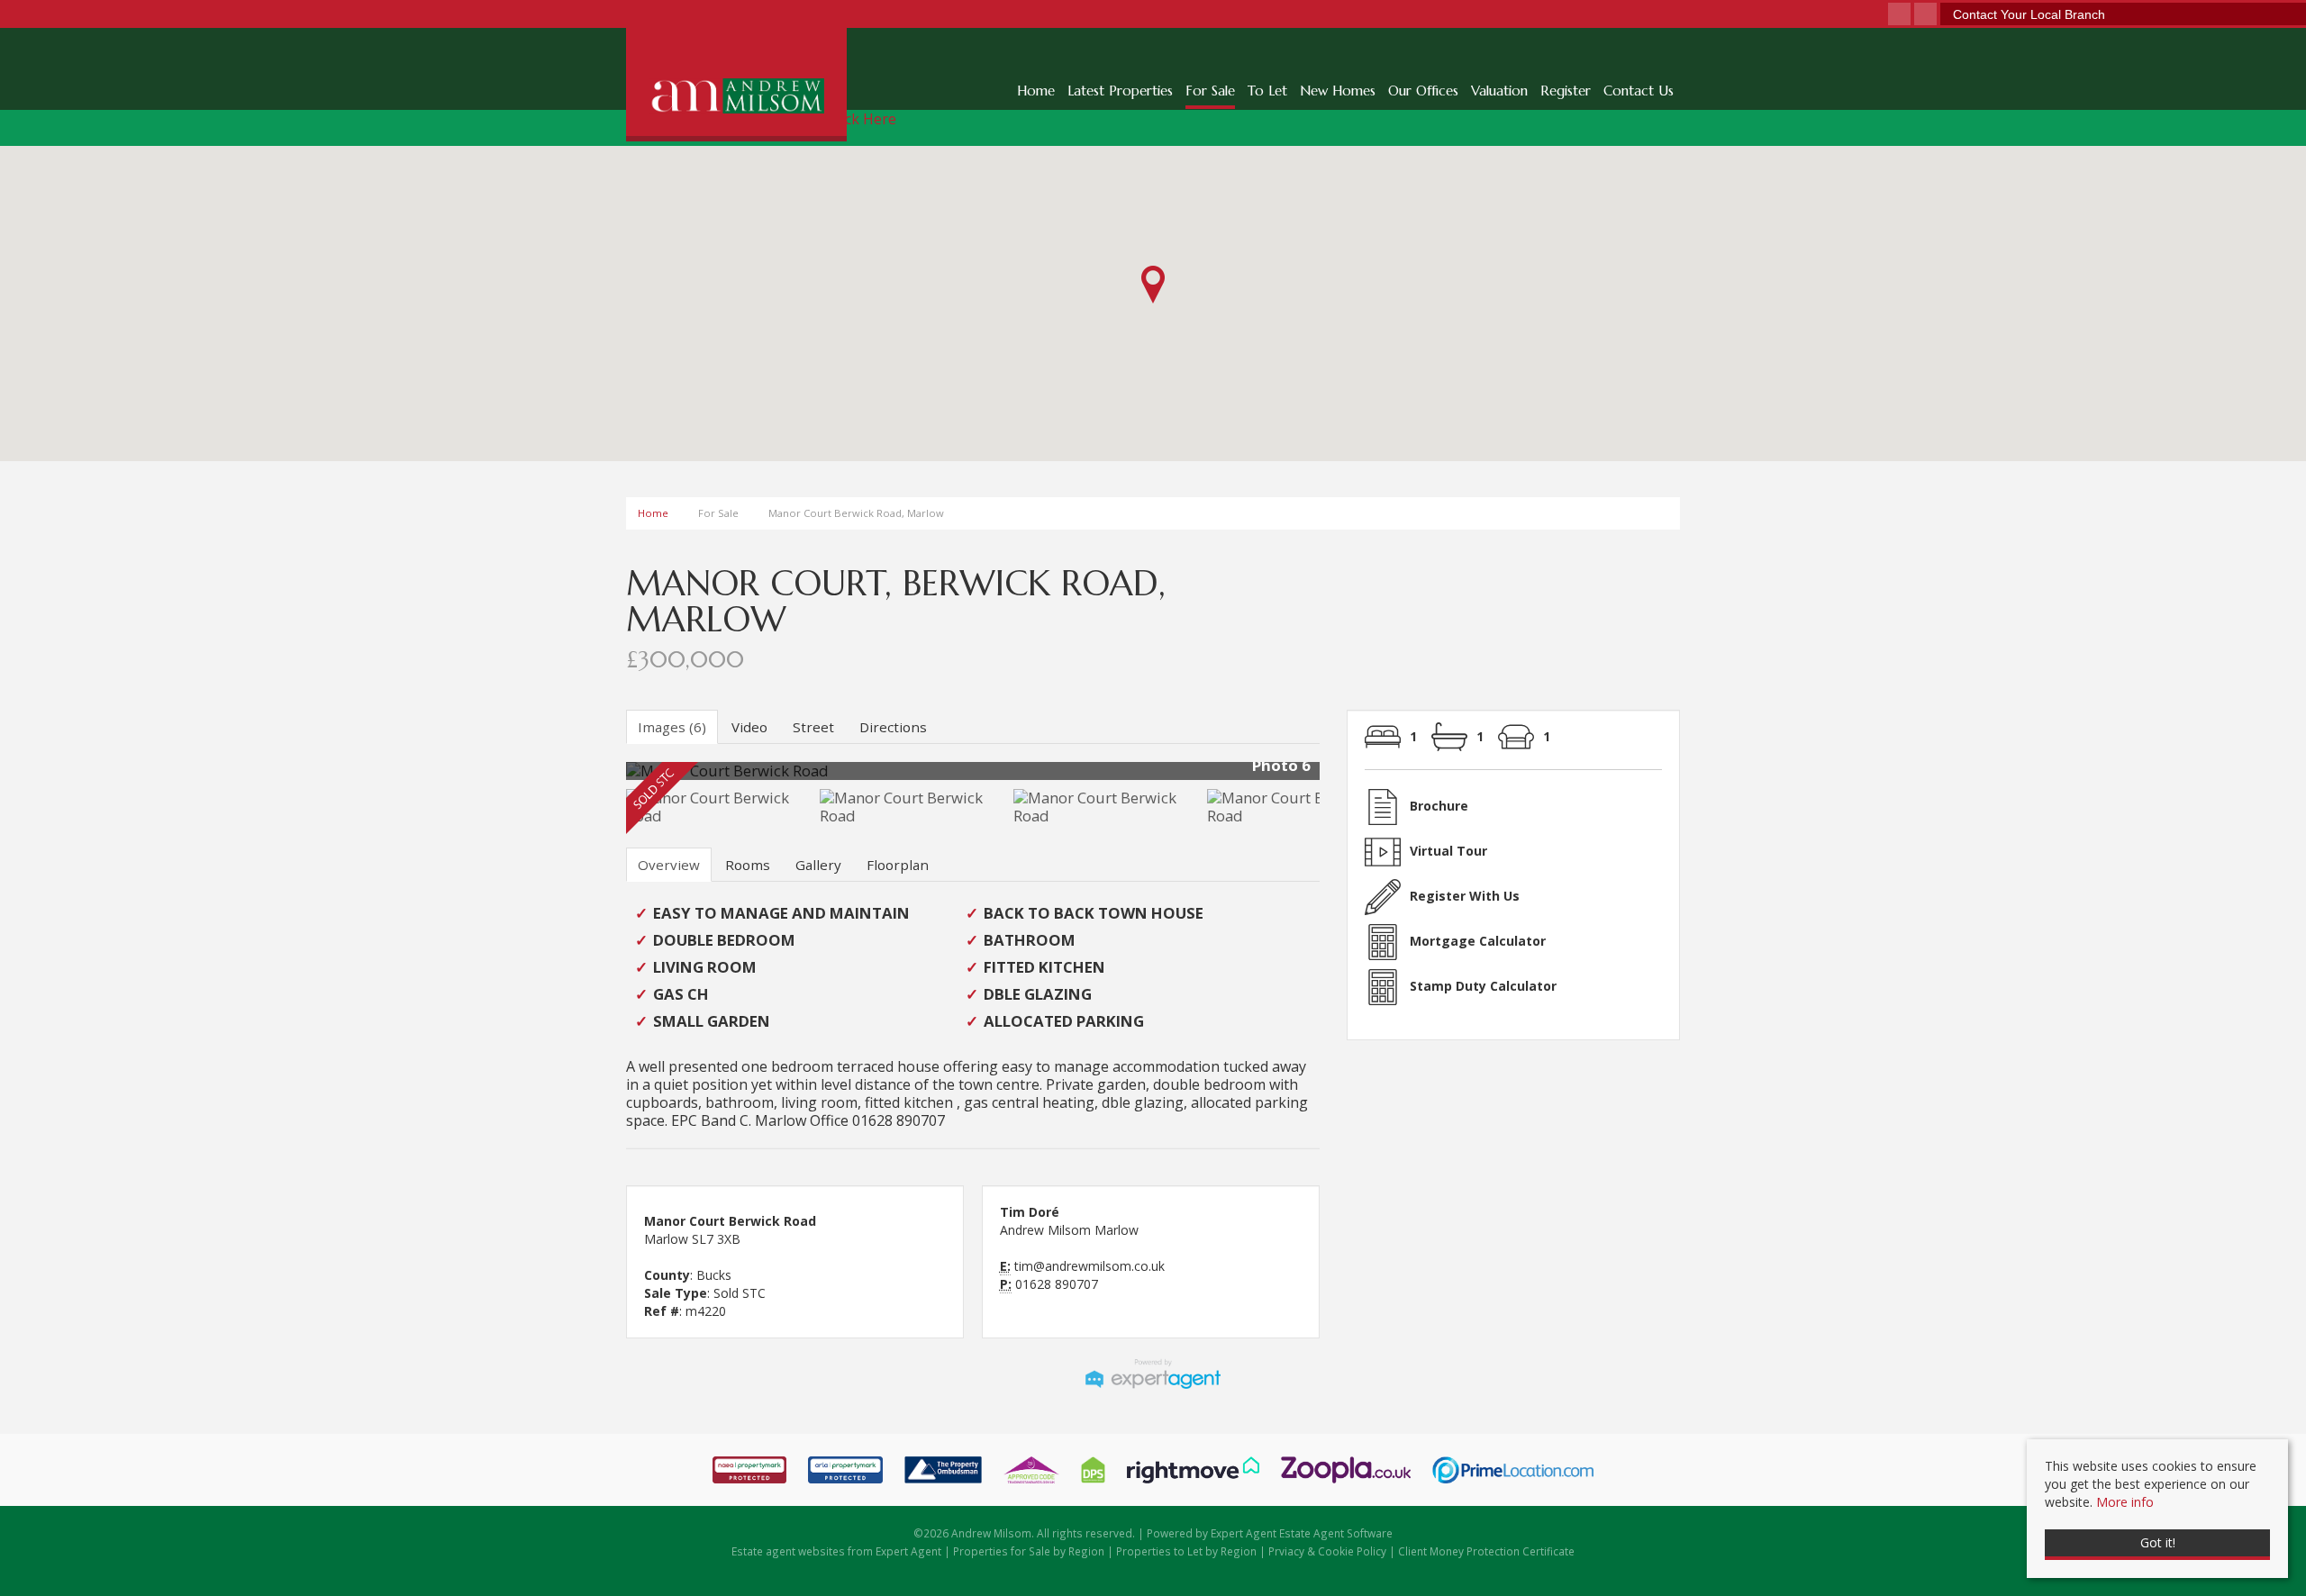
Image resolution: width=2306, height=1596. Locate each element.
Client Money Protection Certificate (1486, 1551)
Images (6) (672, 727)
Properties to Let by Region (1186, 1551)
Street (813, 727)
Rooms (748, 865)
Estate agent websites (788, 1551)
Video (749, 727)
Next (1355, 778)
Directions (893, 727)
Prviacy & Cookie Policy (1327, 1551)
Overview (669, 865)
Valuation (1499, 91)
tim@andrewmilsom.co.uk (1089, 1266)
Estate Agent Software (1336, 1533)
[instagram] (1925, 15)
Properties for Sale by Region (1029, 1551)
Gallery (818, 865)
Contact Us (1639, 91)
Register (1566, 91)
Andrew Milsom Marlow (1069, 1230)
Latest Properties (1120, 91)
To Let (1267, 91)
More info (2125, 1502)
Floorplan (898, 865)
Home (1036, 91)
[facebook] (1899, 15)
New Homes (1338, 91)
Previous (598, 778)
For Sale (1210, 91)
